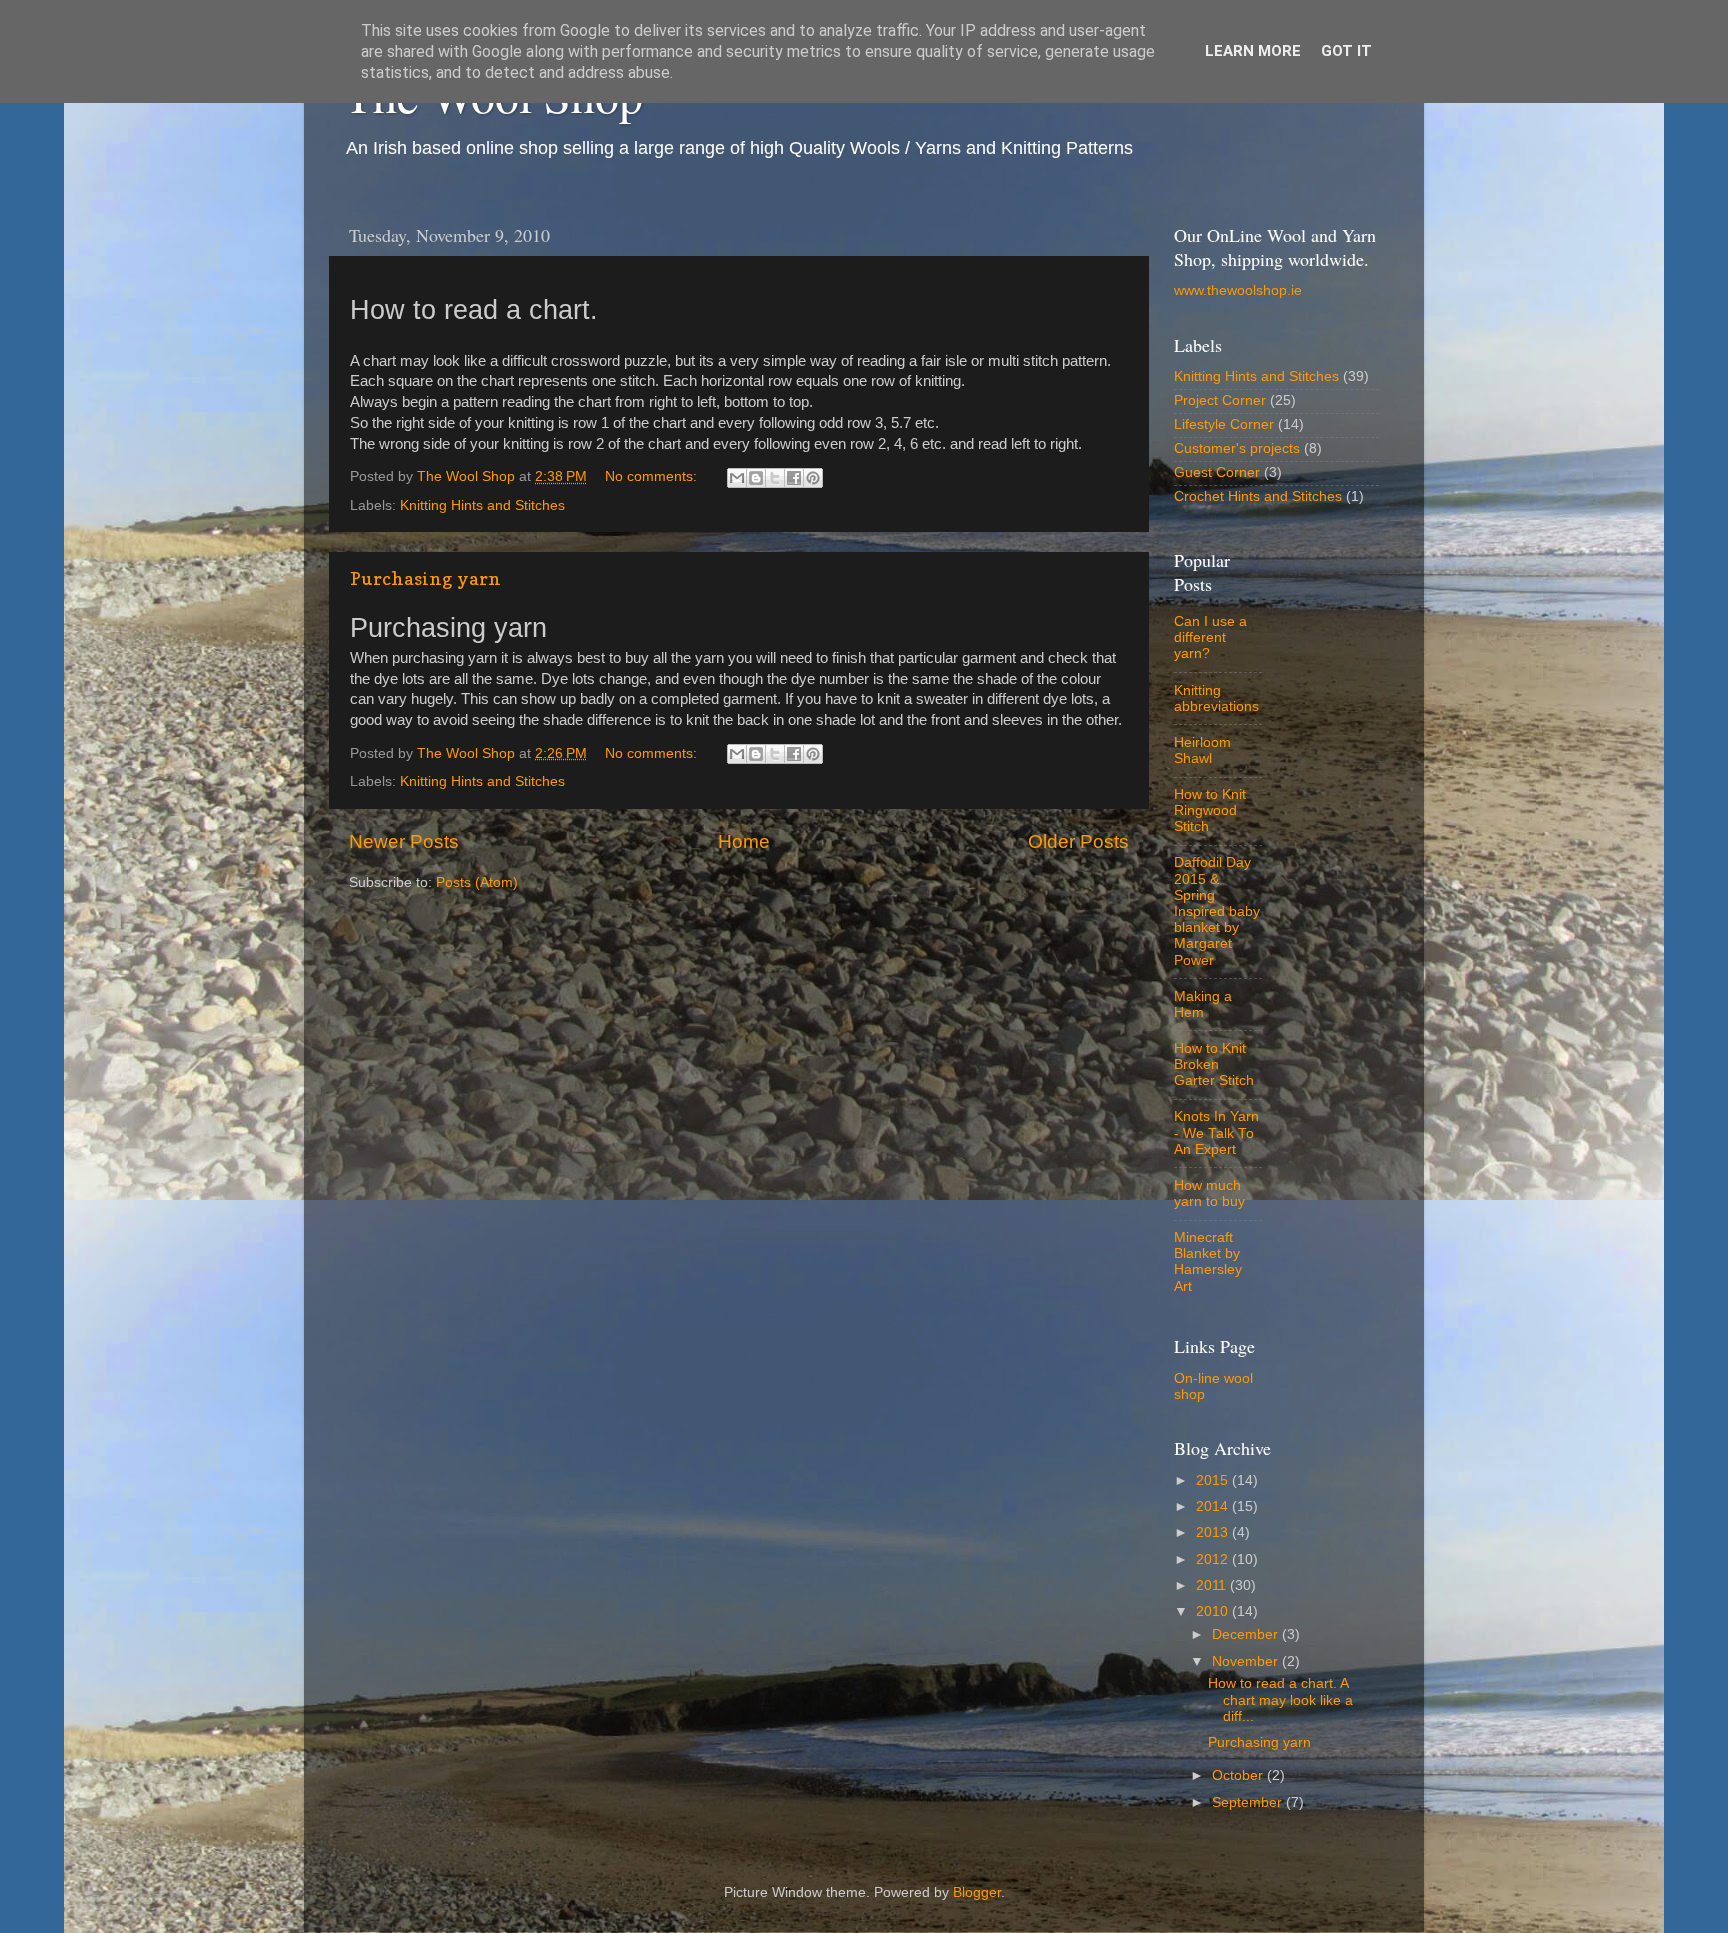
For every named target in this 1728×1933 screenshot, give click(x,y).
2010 (1214, 1611)
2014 (1214, 1506)
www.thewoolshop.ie (1238, 290)
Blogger (977, 1892)
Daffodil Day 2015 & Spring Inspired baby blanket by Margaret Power (1217, 911)
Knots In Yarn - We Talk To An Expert (1216, 1132)
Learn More (1253, 51)
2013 (1214, 1532)
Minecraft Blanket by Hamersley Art (1208, 1262)
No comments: (653, 476)
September (1249, 1802)
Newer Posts (404, 841)
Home (744, 841)
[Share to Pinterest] (813, 478)
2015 (1214, 1480)
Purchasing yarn (425, 578)
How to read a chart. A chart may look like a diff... (1280, 1699)
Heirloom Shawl (1202, 750)
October (1239, 1775)
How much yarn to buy (1209, 1193)
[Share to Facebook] (794, 478)
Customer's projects (1237, 448)
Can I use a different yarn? (1210, 637)
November (1247, 1661)
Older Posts (1078, 841)
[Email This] (737, 478)
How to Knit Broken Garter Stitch (1214, 1064)
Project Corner (1220, 400)
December (1247, 1634)
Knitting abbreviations (1216, 698)
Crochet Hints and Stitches (1258, 496)
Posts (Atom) (477, 882)
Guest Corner (1217, 472)
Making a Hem (1203, 1004)
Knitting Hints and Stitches (482, 505)
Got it (1346, 51)
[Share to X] (775, 478)
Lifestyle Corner (1224, 424)
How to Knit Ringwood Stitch (1210, 810)
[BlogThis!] (756, 478)
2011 (1213, 1585)
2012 (1214, 1559)
